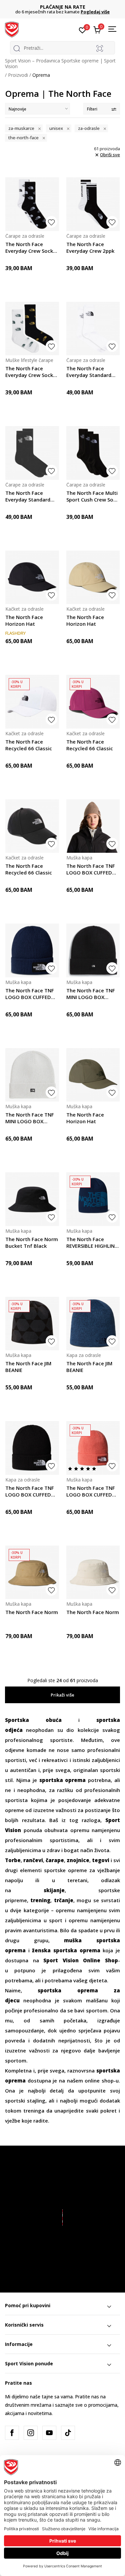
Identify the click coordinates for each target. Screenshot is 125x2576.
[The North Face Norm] (32, 1572)
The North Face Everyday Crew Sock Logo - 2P (29, 247)
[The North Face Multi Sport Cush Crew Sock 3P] (93, 453)
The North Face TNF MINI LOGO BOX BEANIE (91, 994)
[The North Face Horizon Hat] (32, 577)
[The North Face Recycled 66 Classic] (32, 702)
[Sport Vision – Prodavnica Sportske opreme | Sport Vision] (12, 29)
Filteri (92, 109)
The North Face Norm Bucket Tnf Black (32, 1242)
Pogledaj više (18, 12)
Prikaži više (62, 1695)
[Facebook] (12, 2433)
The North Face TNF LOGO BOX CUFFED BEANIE (91, 869)
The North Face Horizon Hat (24, 620)
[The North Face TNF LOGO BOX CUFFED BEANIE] (93, 826)
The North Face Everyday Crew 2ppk (90, 247)
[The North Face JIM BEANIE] (32, 1324)
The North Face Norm (32, 1612)
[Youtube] (49, 2433)
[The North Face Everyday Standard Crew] (93, 329)
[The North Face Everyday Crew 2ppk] (93, 204)
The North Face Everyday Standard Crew (89, 372)
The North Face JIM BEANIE (28, 1367)
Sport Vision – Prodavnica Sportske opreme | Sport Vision (60, 63)
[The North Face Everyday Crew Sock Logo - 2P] (32, 204)
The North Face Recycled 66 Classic (29, 745)
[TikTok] (68, 2433)
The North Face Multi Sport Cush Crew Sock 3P (92, 496)
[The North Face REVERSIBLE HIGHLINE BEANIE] (93, 1199)
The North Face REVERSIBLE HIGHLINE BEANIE (92, 1242)
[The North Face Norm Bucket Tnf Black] (32, 1199)
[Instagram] (31, 2433)
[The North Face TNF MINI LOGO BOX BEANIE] (93, 950)
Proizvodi (18, 75)
